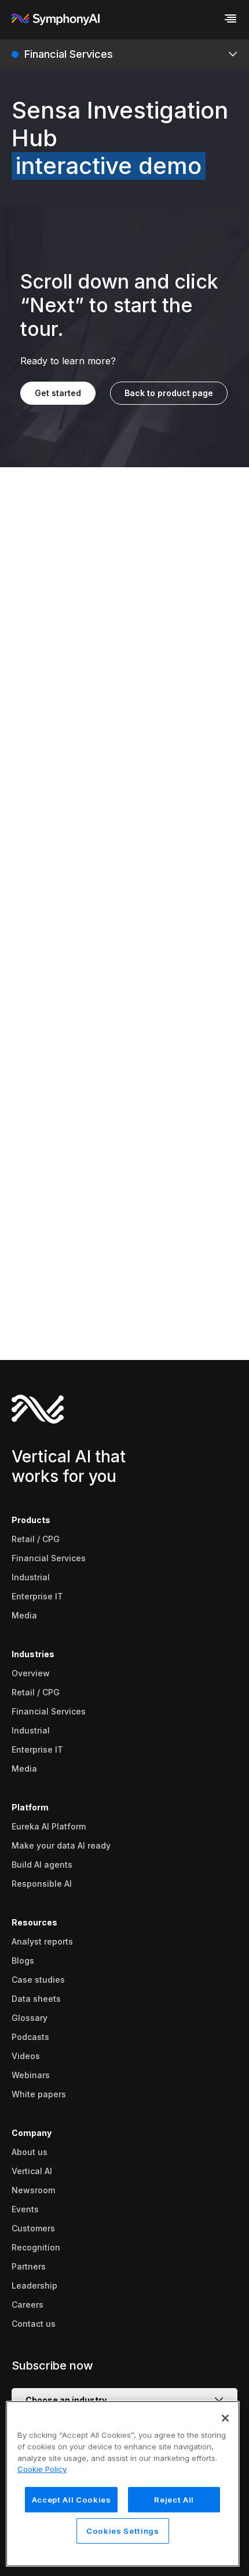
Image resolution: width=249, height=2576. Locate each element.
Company (32, 2133)
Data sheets (36, 1999)
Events (25, 2209)
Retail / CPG (36, 1539)
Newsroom (33, 2190)
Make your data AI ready (61, 1845)
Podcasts (30, 2037)
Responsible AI (42, 1884)
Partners (29, 2266)
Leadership (34, 2285)
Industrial (31, 1577)
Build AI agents (42, 1864)
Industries (33, 1654)
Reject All (174, 2500)
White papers (39, 2094)
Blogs (23, 1960)
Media (24, 1615)
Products (31, 1520)
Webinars (31, 2075)
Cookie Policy (42, 2469)
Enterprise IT (37, 1596)
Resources (34, 1922)
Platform (30, 1807)
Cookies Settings (123, 2531)
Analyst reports (42, 1941)
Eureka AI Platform (49, 1826)
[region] (123, 2484)
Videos (26, 2056)
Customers (33, 2228)
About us (30, 2152)
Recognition (36, 2247)
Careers (28, 2305)
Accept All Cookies (72, 2500)
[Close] (225, 2418)
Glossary (30, 2018)
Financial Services (49, 1558)
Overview (31, 1673)
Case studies (38, 1980)
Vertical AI (32, 2171)
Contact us (34, 2324)
